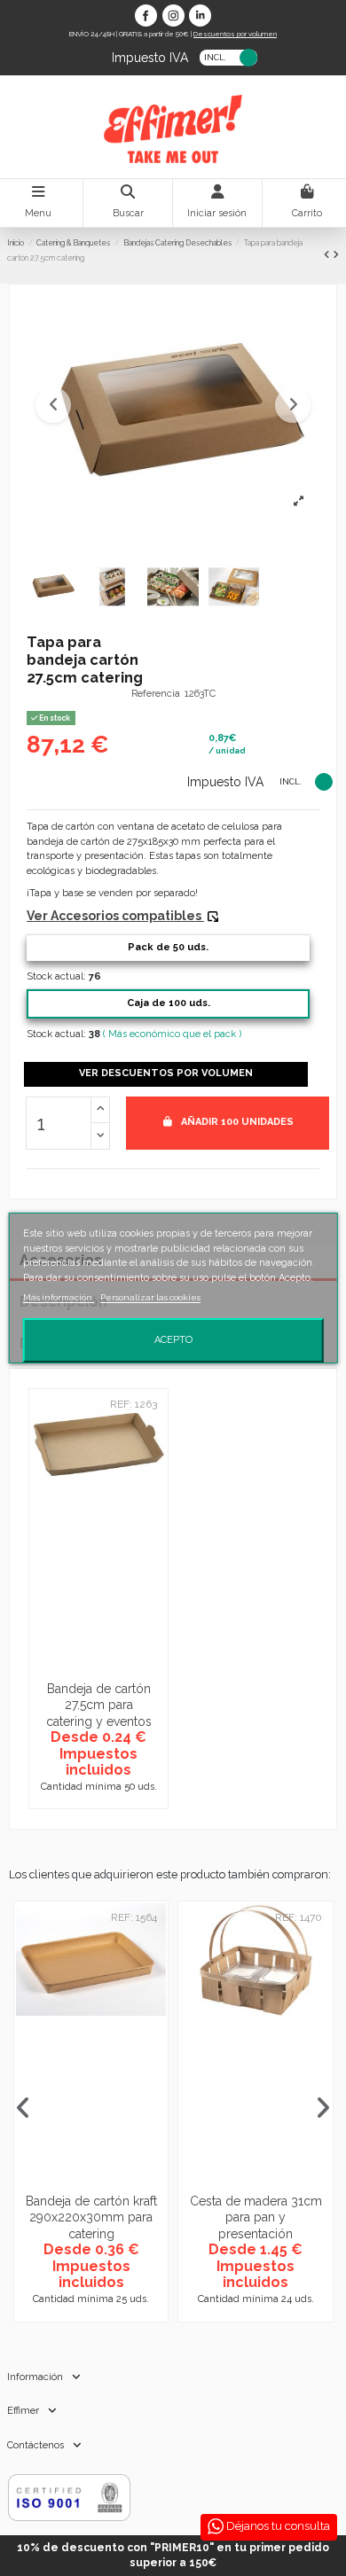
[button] (53, 405)
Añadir (237, 1122)
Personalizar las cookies (150, 1297)
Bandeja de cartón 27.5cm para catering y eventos (99, 1705)
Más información (59, 1297)
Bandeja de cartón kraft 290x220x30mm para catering (91, 2217)
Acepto (173, 1340)
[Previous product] (328, 255)
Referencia (156, 694)
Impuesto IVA (150, 56)
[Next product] (336, 255)
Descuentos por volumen (235, 34)
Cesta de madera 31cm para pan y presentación (256, 2217)
